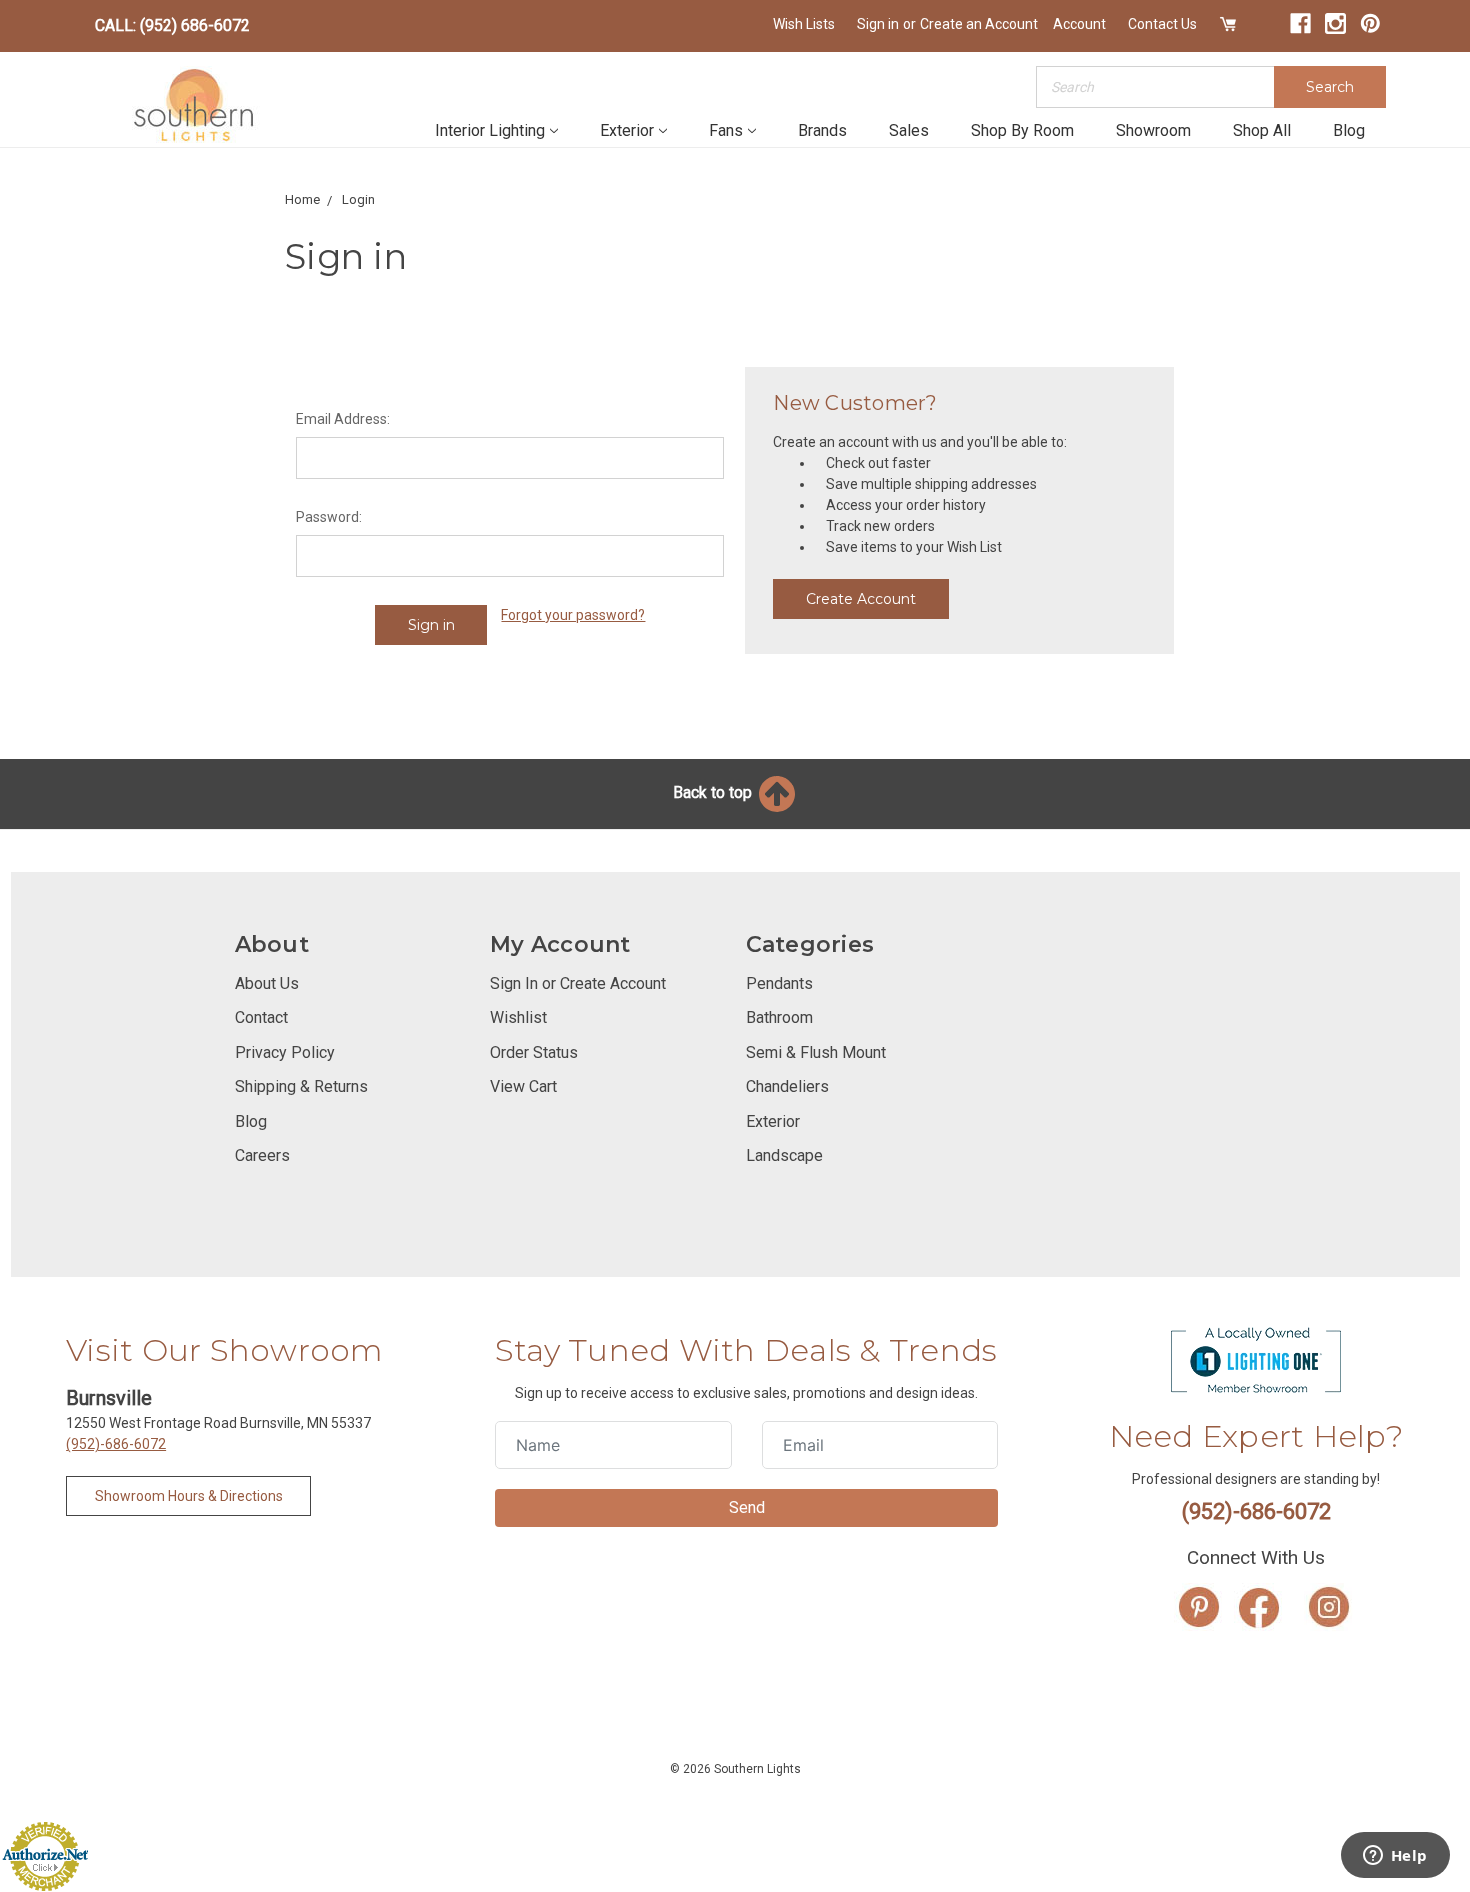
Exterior (627, 130)
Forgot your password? (573, 615)
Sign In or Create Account (578, 983)
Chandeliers (787, 1086)
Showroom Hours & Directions (189, 1496)
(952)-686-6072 (116, 1444)
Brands (822, 130)
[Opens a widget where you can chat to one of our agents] (1395, 1857)
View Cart (523, 1086)
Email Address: (343, 419)
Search (1330, 87)
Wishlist (518, 1017)
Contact (261, 1017)
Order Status (534, 1052)
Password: (329, 517)
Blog (1349, 130)
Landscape (784, 1155)
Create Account (861, 599)
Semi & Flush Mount (816, 1052)
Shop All (1262, 130)
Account (1079, 24)
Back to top (714, 792)
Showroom (1153, 130)
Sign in (878, 24)
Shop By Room (1022, 130)
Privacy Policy (285, 1052)
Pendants (779, 983)
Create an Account (979, 24)
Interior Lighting (490, 130)
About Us (267, 983)
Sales (909, 130)
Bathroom (779, 1017)
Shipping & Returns (301, 1086)
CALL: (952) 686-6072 (172, 25)
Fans (726, 130)
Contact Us (1162, 24)
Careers (262, 1155)
